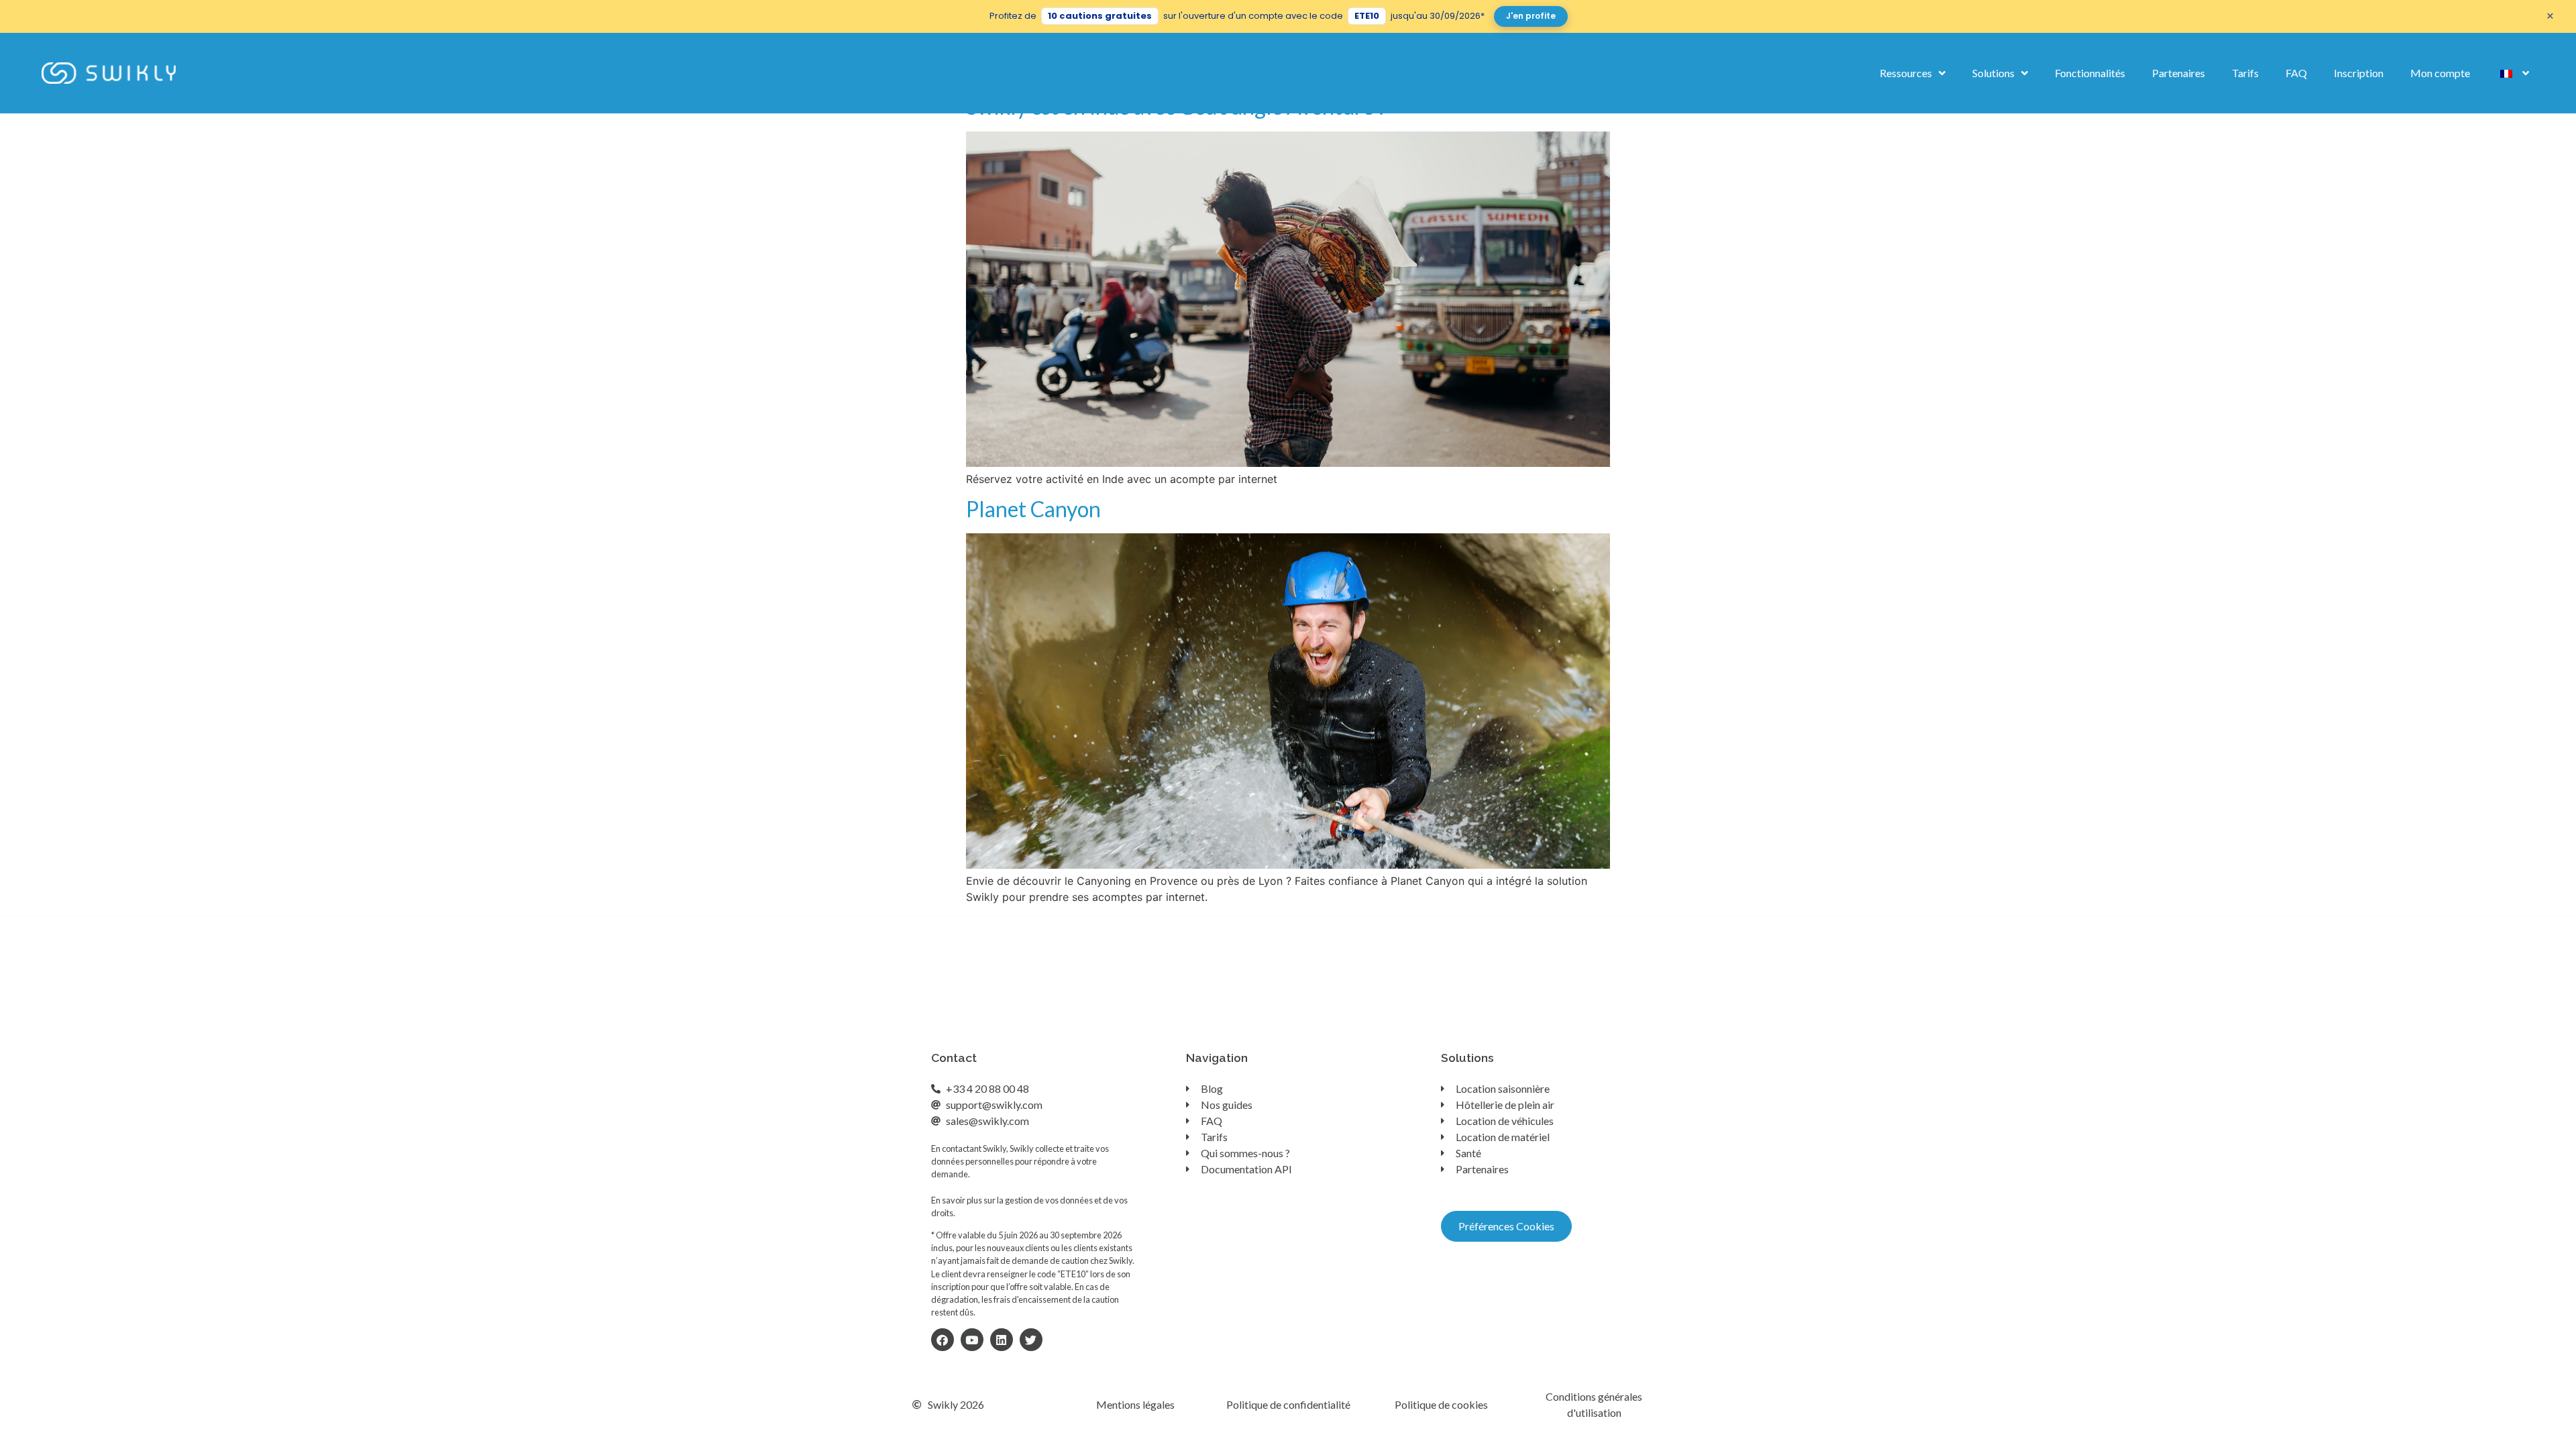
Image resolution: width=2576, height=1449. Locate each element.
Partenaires (2179, 73)
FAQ (2296, 73)
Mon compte (2440, 73)
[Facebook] (943, 1340)
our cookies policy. (1233, 1316)
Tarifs (2245, 73)
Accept (1422, 1391)
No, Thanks (1531, 1391)
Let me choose (1314, 1391)
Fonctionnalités (2090, 73)
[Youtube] (972, 1340)
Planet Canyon (1033, 509)
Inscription (2359, 73)
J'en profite (1531, 16)
